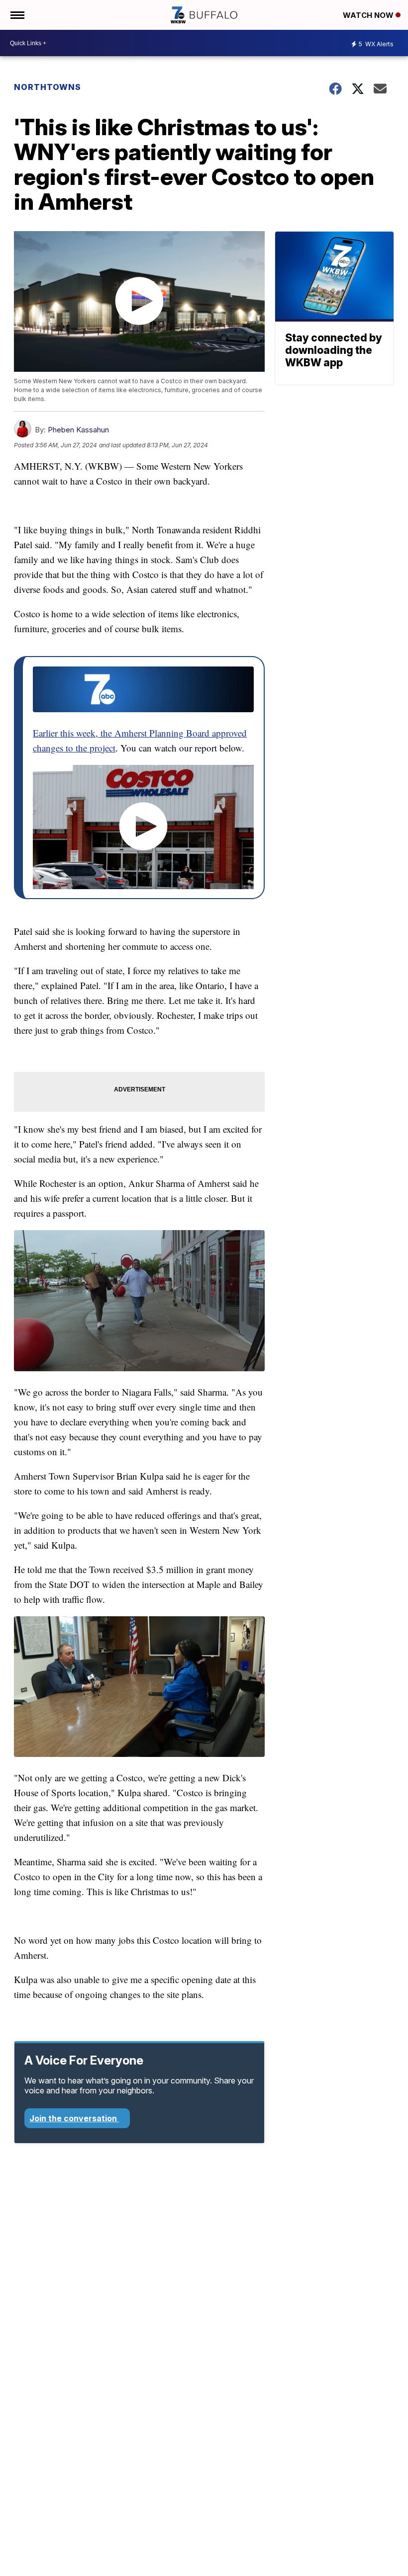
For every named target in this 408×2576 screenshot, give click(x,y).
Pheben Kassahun (78, 430)
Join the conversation (74, 2118)
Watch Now (369, 15)
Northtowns (48, 87)
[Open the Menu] (17, 15)
